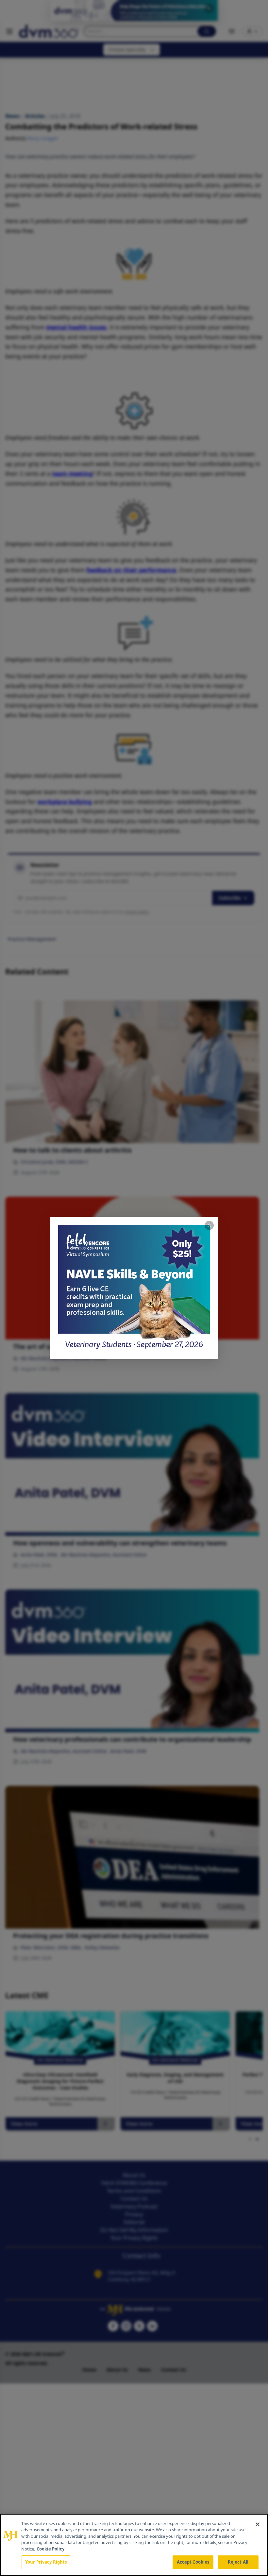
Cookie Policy (50, 2549)
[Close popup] (209, 1225)
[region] (134, 2545)
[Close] (258, 2524)
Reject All (238, 2562)
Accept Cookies (193, 2562)
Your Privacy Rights (46, 2562)
